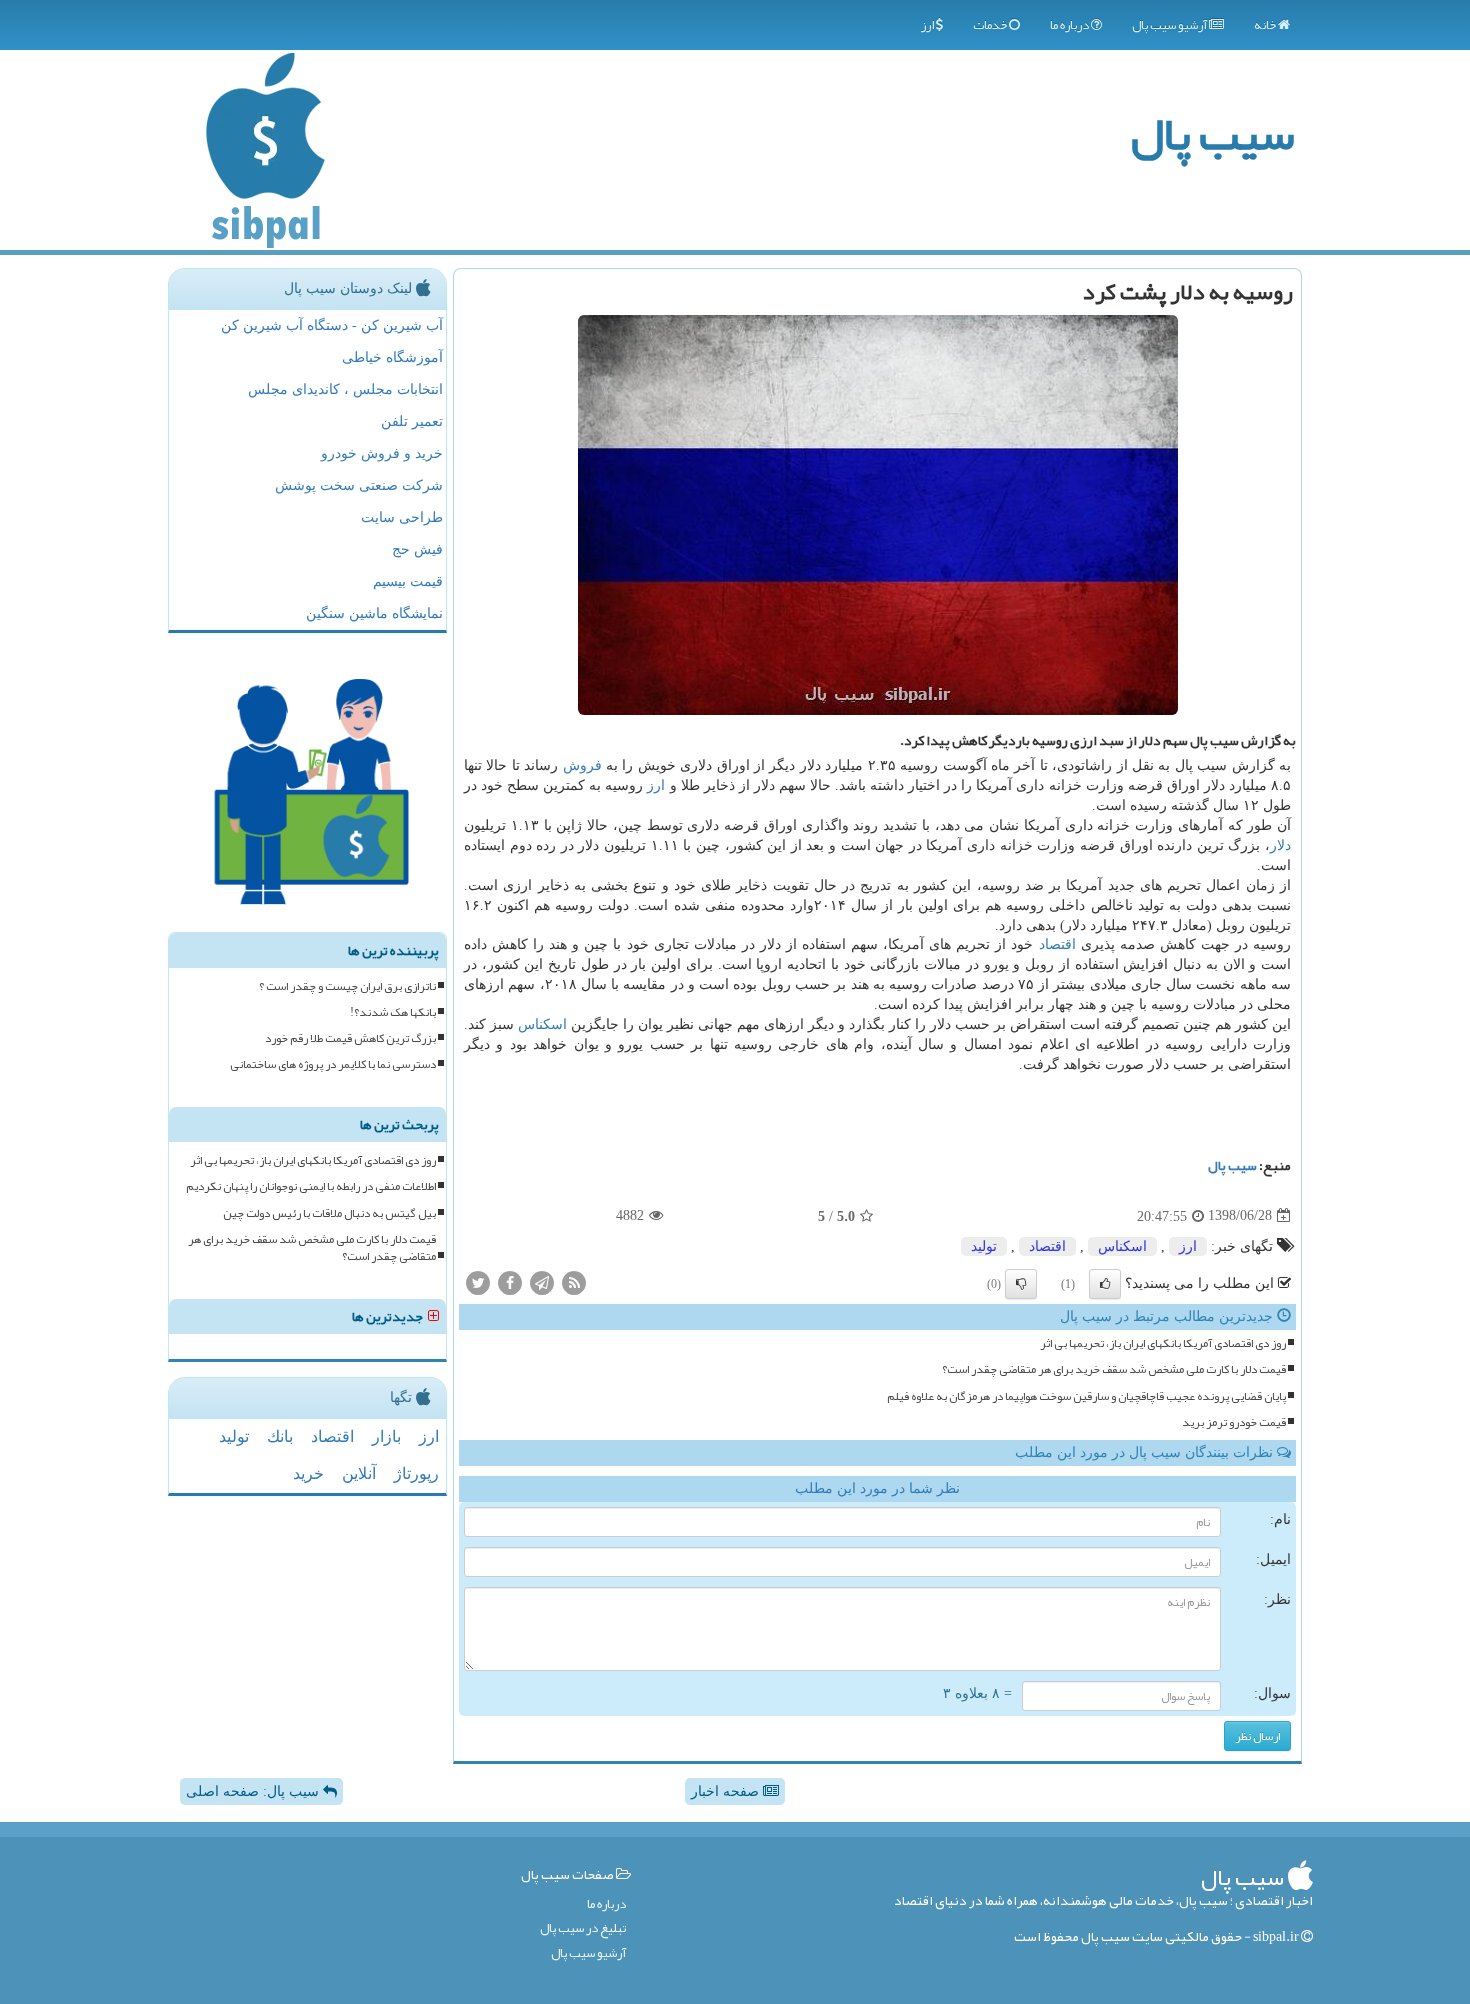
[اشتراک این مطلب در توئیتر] (478, 1281)
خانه (1266, 25)
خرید (308, 1473)
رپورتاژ (416, 1473)
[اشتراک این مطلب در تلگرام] (542, 1281)
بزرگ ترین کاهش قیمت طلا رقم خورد (350, 1038)
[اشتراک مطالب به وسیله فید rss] (574, 1281)
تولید (984, 1246)
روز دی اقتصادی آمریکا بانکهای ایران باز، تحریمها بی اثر (1163, 1343)
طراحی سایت (402, 517)
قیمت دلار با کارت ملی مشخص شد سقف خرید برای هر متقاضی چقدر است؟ (1114, 1369)
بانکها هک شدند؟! (393, 1012)
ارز (928, 25)
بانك (280, 1436)
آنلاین (359, 1473)
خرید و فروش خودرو (382, 453)
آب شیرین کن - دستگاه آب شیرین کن (332, 325)
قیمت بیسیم (408, 581)
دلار (1280, 845)
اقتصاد (1057, 944)
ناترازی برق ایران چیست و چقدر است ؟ (347, 986)
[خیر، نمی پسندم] (1021, 1284)
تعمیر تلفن (412, 421)
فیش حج (417, 549)
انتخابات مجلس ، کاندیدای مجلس (345, 389)
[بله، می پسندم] (1105, 1284)
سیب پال (1212, 133)
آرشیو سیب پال (1170, 25)
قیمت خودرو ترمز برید (1234, 1422)
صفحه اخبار (727, 1791)
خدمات (991, 25)
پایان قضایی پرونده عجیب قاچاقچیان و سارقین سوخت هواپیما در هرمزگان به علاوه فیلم (1086, 1396)
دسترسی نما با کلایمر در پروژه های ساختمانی (333, 1064)
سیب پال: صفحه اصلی (254, 1791)
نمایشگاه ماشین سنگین (374, 613)
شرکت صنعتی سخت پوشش (359, 485)
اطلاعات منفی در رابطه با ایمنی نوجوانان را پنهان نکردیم (311, 1186)
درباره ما (1070, 25)
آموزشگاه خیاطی (392, 357)
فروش (582, 765)
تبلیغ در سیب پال (583, 1928)
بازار (386, 1436)
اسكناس (542, 1024)
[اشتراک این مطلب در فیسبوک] (510, 1281)
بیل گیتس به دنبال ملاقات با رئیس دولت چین (329, 1213)
